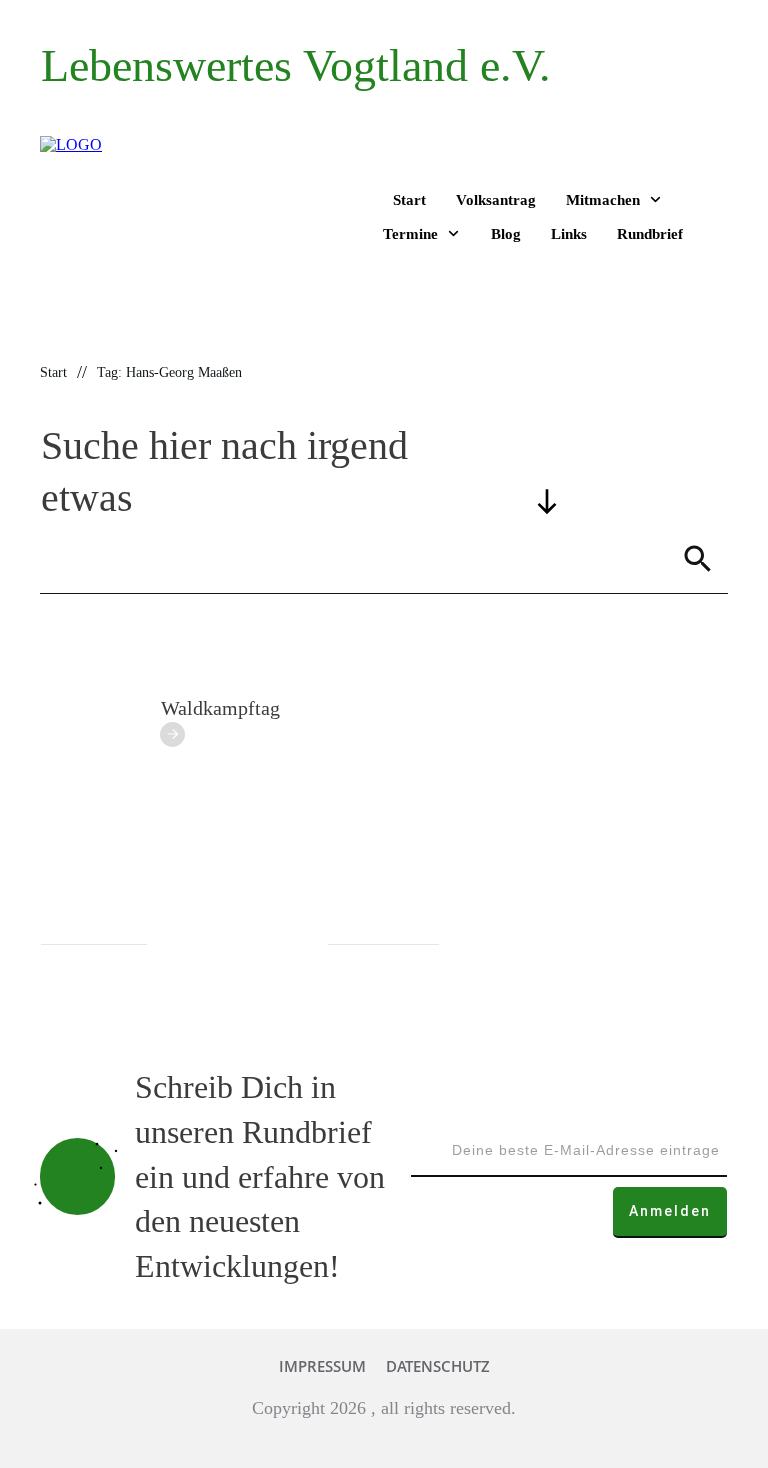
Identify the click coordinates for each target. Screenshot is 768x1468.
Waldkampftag (220, 708)
